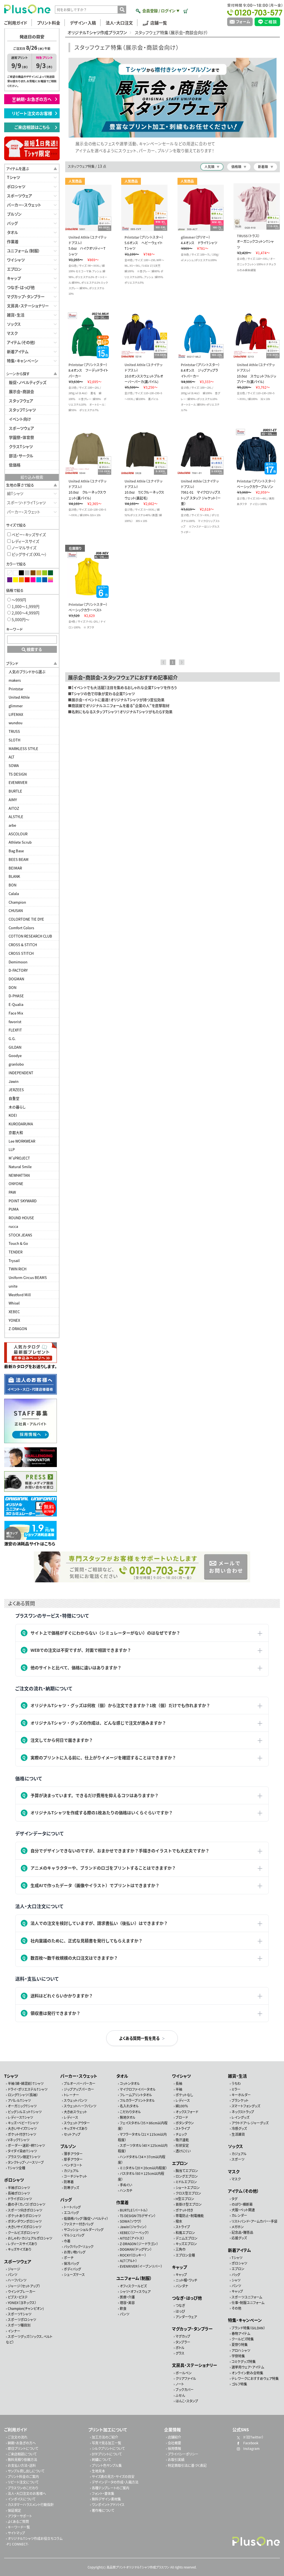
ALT (12, 757)
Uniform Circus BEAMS (28, 1277)
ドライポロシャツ (20, 2199)
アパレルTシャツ (19, 2100)
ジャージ (14, 2269)
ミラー (236, 2089)
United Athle (19, 697)
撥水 (179, 2221)
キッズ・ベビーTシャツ (23, 2123)
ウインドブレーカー (22, 2291)
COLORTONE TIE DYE (26, 919)
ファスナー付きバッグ (79, 2224)
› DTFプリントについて (106, 2454)
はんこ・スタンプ (187, 2401)
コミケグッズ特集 (244, 2361)
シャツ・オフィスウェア (135, 2291)
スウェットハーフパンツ (80, 2106)
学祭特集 (238, 2356)
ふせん (180, 2395)
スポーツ (238, 2159)
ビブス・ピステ (18, 2297)
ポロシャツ (16, 186)
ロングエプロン (187, 2176)
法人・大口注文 (119, 23)
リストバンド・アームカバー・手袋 (254, 2221)
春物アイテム (241, 2333)
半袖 (179, 2089)
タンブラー (183, 2342)
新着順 (263, 167)
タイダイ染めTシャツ (22, 2151)
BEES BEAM (19, 859)
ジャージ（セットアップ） (24, 2286)
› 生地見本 (97, 2471)
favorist (15, 1022)
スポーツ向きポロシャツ (25, 2210)
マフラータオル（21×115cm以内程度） (142, 2137)
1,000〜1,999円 (25, 606)
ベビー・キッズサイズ (28, 534)
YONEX (14, 1320)
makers (15, 680)
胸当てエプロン (187, 2171)
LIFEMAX (16, 714)
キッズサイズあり (20, 2249)
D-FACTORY (18, 970)
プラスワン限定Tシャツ (24, 2156)
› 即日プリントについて (22, 2448)
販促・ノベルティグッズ (28, 382)
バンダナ (182, 2286)
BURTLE (15, 791)
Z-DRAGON (18, 1329)
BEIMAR (15, 868)
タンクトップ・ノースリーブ (26, 2162)
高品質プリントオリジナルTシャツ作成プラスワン (138, 2567)
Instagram (251, 2448)
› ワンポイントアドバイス (107, 2504)
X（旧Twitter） (253, 2437)
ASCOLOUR (18, 834)
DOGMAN (16, 979)
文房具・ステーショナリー (28, 306)
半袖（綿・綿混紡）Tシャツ (26, 2083)
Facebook (250, 2443)
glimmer (16, 706)
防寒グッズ (71, 2188)
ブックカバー (185, 2389)
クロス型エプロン (188, 2193)
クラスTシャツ (21, 446)
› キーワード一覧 (18, 2527)
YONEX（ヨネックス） (22, 2303)
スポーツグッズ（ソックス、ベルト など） (29, 2339)
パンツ (12, 2274)
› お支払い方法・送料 (21, 2465)
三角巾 (181, 2249)
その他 (236, 2308)
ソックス (14, 324)
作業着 (13, 241)
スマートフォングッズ (246, 2106)
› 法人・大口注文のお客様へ (26, 2493)
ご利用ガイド (16, 23)
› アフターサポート (19, 2516)
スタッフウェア (21, 401)
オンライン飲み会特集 (247, 2373)
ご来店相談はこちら (34, 127)
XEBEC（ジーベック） (134, 2233)
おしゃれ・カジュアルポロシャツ (30, 2238)
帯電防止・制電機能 (190, 2216)
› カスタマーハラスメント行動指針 (30, 2504)
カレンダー (239, 2215)
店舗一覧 (159, 23)
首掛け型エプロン (189, 2204)
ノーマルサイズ (24, 548)
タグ (234, 2198)
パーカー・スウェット (24, 205)
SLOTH (14, 740)
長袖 (179, 2083)
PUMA (14, 1209)
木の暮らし (17, 1107)
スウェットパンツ (75, 2100)
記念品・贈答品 (242, 2232)
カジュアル (71, 2171)
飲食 (123, 2308)
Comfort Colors (21, 928)
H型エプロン (185, 2199)
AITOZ (14, 808)
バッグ (12, 223)
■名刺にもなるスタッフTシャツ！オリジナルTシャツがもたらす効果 (120, 712)
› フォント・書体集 (102, 2493)
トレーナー (71, 2095)
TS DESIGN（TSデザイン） (138, 2216)
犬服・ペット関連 (243, 2210)
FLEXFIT (15, 1030)
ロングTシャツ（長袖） (23, 2095)
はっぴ (180, 2311)
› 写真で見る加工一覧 (106, 2443)
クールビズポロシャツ (23, 2233)
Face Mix (16, 1013)
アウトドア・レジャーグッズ (250, 2123)
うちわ (236, 2083)
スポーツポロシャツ (22, 2319)
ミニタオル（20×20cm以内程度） (143, 2168)
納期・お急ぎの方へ (36, 99)
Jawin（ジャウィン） (133, 2227)
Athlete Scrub (20, 842)
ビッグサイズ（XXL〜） (29, 554)
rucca (13, 1226)
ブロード (182, 2117)
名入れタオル (129, 2106)
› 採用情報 (173, 2448)
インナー (14, 2331)
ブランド (12, 663)
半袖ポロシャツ (19, 2188)
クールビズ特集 (243, 2339)
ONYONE (16, 1184)
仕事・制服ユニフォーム (248, 2303)
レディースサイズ (25, 541)
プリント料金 (49, 23)
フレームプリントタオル (136, 2095)
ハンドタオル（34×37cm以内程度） (142, 2159)
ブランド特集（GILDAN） (248, 2328)
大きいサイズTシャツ (22, 2128)
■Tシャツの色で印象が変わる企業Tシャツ (102, 694)
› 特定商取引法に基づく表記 (186, 2465)
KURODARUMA (21, 1124)
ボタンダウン (185, 2123)
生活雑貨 (238, 2134)
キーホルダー (241, 2095)
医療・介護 (127, 2297)
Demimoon (18, 962)
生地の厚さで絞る (20, 485)
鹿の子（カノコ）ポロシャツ (26, 2204)
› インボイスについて (21, 2499)
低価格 (15, 465)
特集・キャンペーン (23, 361)
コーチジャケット (75, 2176)
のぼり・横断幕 (242, 2204)
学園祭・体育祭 (21, 437)
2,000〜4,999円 (25, 613)
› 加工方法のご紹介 (104, 2437)
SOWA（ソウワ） (131, 2221)
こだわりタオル (130, 2111)
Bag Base (16, 851)
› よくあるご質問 (17, 2521)
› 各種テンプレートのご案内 (110, 2488)
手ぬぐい (126, 2185)
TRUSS (14, 731)
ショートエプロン (188, 2188)
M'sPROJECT (19, 1158)
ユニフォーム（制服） (23, 251)
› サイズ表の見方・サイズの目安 (112, 2476)
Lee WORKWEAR (22, 1141)
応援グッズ (239, 2238)
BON (12, 885)
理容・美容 (127, 2303)
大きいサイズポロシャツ (25, 2227)
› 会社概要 (173, 2443)
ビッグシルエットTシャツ (25, 2111)
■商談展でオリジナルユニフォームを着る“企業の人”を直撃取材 (119, 705)
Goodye (15, 1055)
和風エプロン (185, 2233)
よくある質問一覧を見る (139, 2038)
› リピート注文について (22, 2482)
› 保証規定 (13, 2510)
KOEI (13, 1115)
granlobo (16, 1064)
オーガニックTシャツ (22, 2106)
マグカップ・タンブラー (26, 296)
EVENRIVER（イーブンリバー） (141, 2266)
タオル (12, 232)
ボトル (180, 2348)
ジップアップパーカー (79, 2089)
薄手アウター (73, 2154)
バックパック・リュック (79, 2246)
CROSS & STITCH (23, 945)
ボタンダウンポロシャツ (25, 2221)
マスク (12, 333)
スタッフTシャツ (22, 410)
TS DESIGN (18, 774)
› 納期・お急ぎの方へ (21, 2443)
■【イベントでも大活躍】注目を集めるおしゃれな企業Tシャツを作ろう (122, 687)
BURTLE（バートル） (134, 2210)
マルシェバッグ (74, 2235)
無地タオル (128, 2117)
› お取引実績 (175, 2459)
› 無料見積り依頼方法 (21, 2459)
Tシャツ (13, 177)
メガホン (238, 2227)
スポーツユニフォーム (247, 2297)
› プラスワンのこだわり (22, 2488)
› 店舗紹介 (173, 2437)
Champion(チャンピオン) (26, 2308)
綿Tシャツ (15, 493)
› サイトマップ (15, 2533)
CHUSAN (16, 910)
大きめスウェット (75, 2111)
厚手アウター (73, 2159)
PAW (12, 1192)
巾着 (67, 2241)
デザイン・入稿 (83, 23)
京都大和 (16, 1132)
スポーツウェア (20, 196)
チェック (181, 2134)
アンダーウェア (186, 2317)
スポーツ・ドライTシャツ (26, 503)
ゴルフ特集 (239, 2384)
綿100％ (182, 2106)
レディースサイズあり (22, 2244)
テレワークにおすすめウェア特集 (255, 2378)
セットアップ (72, 2134)
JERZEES (16, 1090)
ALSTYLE (16, 817)
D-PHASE (16, 996)
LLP (12, 1149)
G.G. (12, 1039)
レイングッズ (240, 2117)
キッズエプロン (186, 2244)
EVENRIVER (18, 782)
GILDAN (15, 1047)
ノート (180, 2384)
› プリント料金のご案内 (22, 2476)
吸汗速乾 (182, 2140)
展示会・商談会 (21, 391)
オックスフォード (187, 2111)
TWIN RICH (17, 1269)
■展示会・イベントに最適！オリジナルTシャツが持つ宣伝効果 (116, 700)
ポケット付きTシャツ (22, 2134)
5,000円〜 (20, 619)
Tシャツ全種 (17, 2168)
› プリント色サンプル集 (106, 2465)
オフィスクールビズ (133, 2286)
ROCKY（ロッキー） (133, 2255)
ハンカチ (126, 2190)
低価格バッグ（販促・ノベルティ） (86, 2218)
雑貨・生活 (16, 315)
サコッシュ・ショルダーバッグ (84, 2229)
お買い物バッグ (75, 2252)
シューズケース (74, 2274)
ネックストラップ (243, 2111)
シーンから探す (18, 373)
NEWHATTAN (19, 1175)
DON (12, 987)
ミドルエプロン (186, 2182)
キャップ (14, 278)
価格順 (236, 167)
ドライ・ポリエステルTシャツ (28, 2089)
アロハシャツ (241, 2350)
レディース (71, 2117)
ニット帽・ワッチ (186, 2280)
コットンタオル (130, 2083)
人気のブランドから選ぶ (27, 672)
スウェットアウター (77, 2123)
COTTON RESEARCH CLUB (30, 936)
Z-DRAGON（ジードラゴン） (139, 2244)
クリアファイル (186, 2378)
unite (13, 1286)
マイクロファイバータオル (138, 2089)
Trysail (14, 1260)
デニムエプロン (187, 2238)
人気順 (209, 167)
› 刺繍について (100, 2459)
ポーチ (69, 2258)
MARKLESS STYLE (23, 749)
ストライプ (183, 2128)
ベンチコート (73, 2165)
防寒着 (69, 2182)
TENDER (16, 1252)
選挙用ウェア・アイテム (248, 2367)
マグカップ (183, 2336)
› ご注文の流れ (17, 2437)
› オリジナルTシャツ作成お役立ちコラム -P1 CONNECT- (34, 2541)
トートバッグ (72, 2207)
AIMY (13, 800)
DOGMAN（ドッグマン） (136, 2249)
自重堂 (14, 1098)
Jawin (14, 1081)
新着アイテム (18, 351)
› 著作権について (102, 2510)
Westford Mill (20, 1295)
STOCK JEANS (20, 1235)
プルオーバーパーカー (80, 2083)
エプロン (14, 269)
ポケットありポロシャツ (24, 2216)
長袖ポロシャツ (19, 2193)
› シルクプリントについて (107, 2448)
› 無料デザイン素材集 (105, 2499)
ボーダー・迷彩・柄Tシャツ (26, 2145)
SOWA (14, 765)
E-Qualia (16, 1004)
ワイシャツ (16, 260)
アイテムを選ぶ (17, 168)
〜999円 (18, 600)
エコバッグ (71, 2213)
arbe (12, 825)
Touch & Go (18, 1243)
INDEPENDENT (21, 1073)
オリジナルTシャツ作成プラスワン (97, 33)
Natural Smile (20, 1167)
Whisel (14, 1303)
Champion (17, 902)
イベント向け (20, 419)
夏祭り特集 (240, 2344)
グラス (180, 2353)
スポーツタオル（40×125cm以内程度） (143, 2148)
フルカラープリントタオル (137, 2100)
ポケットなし (184, 2095)
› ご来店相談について (21, 2454)
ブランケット (240, 2100)
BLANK (14, 876)
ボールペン (184, 2373)
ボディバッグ (72, 2269)
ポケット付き (184, 2210)
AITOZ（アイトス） (132, 2238)
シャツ (236, 2280)
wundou (16, 723)
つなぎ (180, 2305)
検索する (34, 649)
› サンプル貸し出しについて (25, 2471)
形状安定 (182, 2145)
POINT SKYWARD (23, 1201)
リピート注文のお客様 (34, 113)
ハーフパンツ (17, 2280)
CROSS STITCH (21, 953)
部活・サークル (21, 456)
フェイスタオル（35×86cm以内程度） (143, 2126)
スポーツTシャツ (20, 2314)
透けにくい (183, 2151)
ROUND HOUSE (21, 1218)
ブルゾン (14, 214)
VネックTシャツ (19, 2140)
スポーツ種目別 (19, 2325)
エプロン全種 (185, 2255)
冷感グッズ (239, 2128)
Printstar (16, 689)
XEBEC (14, 1312)
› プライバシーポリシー (182, 2454)
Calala (14, 894)
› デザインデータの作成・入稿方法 (114, 2482)
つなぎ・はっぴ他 (21, 287)
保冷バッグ (71, 2263)
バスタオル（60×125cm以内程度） (141, 2176)
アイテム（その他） (21, 342)
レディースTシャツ (20, 2117)
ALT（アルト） (128, 2261)
